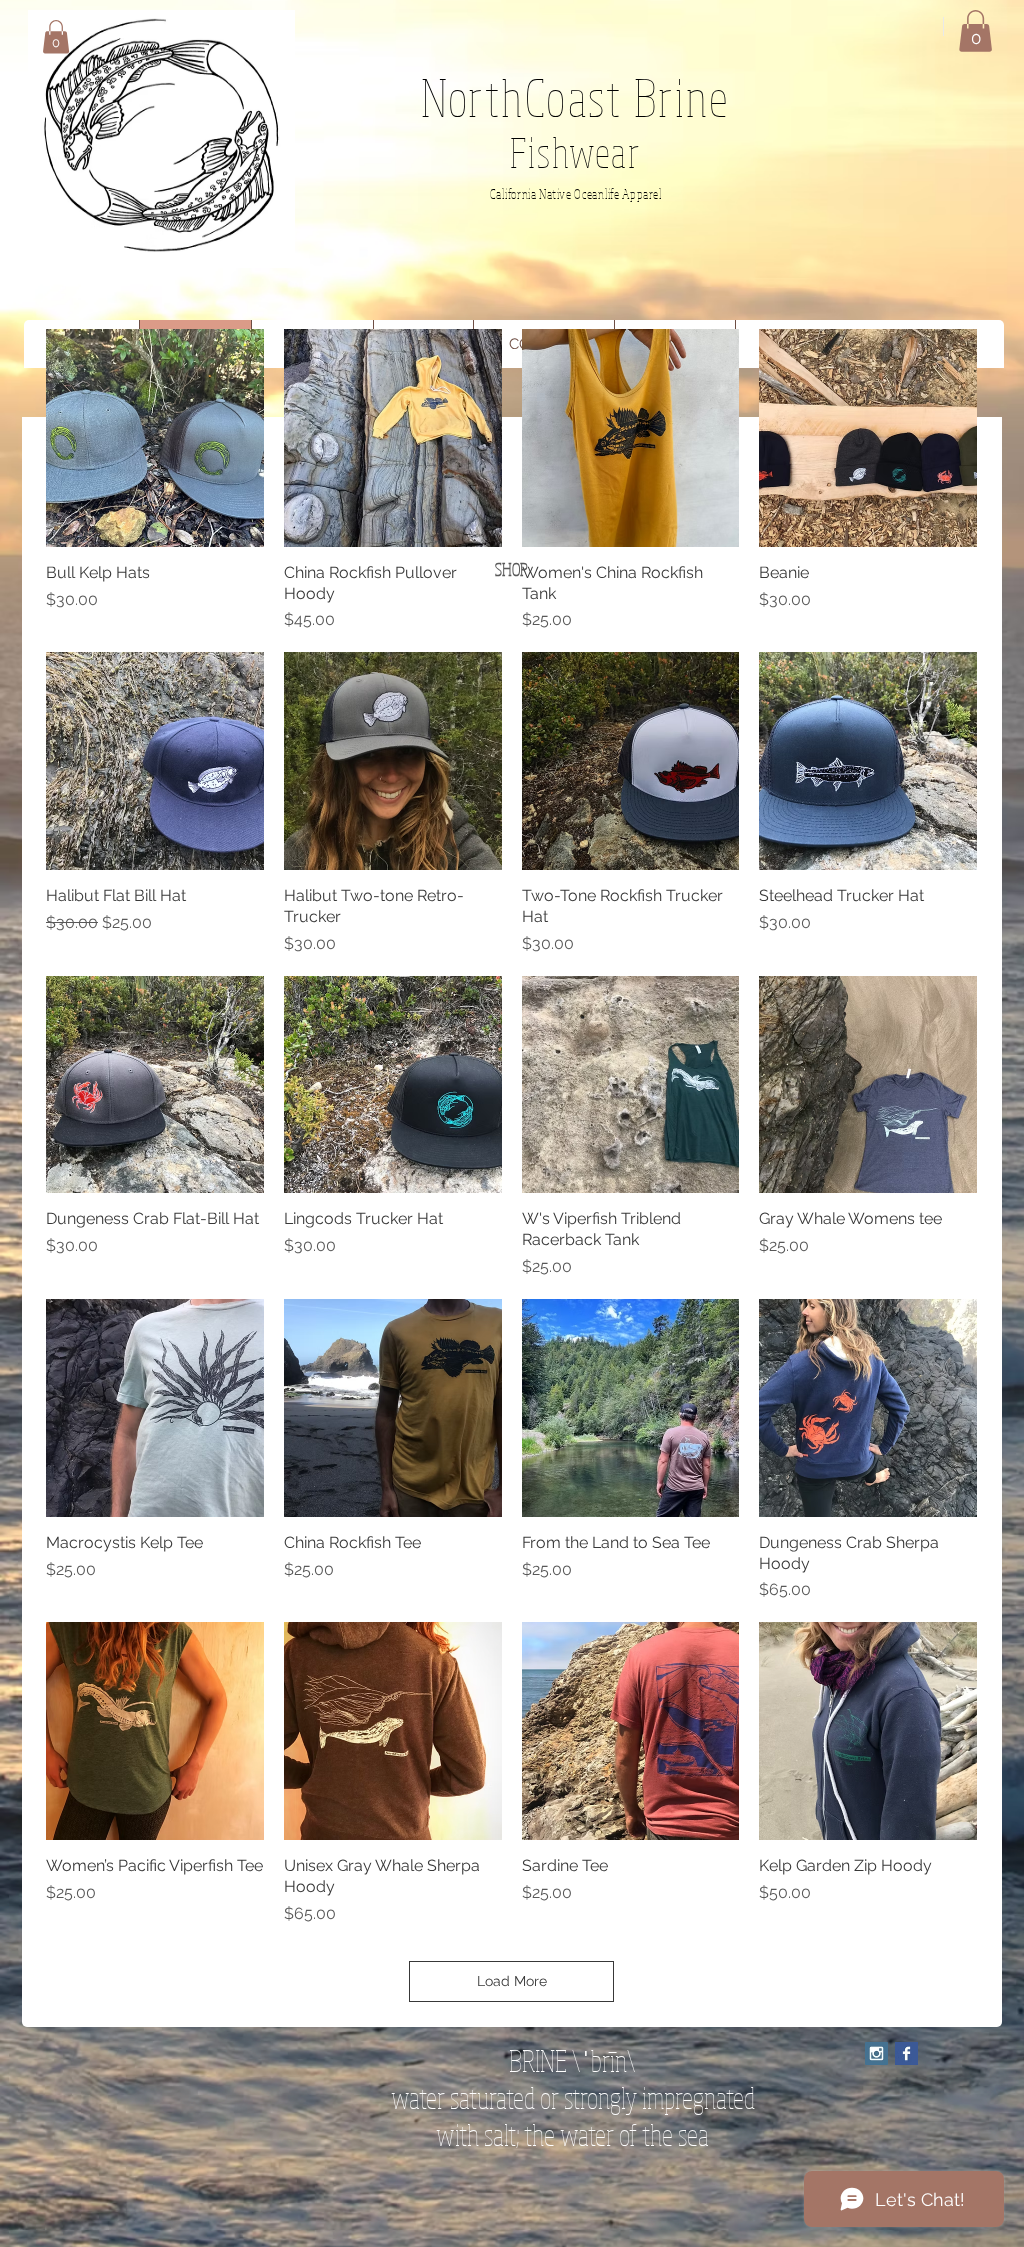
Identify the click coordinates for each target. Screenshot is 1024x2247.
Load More (512, 1981)
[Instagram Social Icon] (876, 2053)
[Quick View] (155, 438)
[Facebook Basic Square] (906, 2053)
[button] (56, 36)
